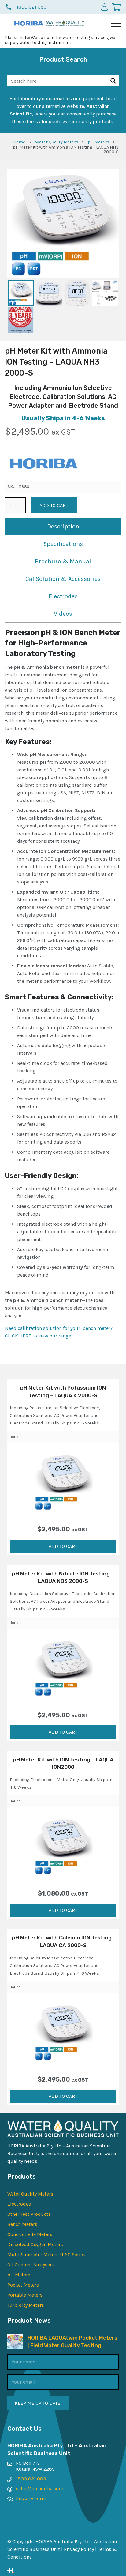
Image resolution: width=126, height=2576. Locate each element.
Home (19, 142)
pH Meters (98, 142)
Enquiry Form (31, 2498)
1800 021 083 (31, 2479)
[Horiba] (43, 465)
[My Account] (104, 7)
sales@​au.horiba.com (40, 2489)
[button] (116, 23)
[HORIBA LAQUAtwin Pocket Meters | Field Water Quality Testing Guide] (15, 2338)
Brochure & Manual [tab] (63, 561)
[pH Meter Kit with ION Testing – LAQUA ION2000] (63, 1846)
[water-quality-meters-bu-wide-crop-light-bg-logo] (65, 23)
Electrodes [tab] (63, 596)
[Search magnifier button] (113, 81)
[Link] (63, 2570)
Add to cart (54, 505)
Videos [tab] (63, 614)
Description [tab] (63, 526)
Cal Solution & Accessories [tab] (63, 579)
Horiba (15, 1437)
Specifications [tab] (63, 544)
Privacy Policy (79, 2549)
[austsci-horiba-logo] (29, 23)
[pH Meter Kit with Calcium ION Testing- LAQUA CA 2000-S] (63, 2032)
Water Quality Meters (57, 142)
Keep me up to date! (38, 2403)
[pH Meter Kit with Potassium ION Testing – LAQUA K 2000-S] (63, 1481)
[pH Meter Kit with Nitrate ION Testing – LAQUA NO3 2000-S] (63, 1667)
